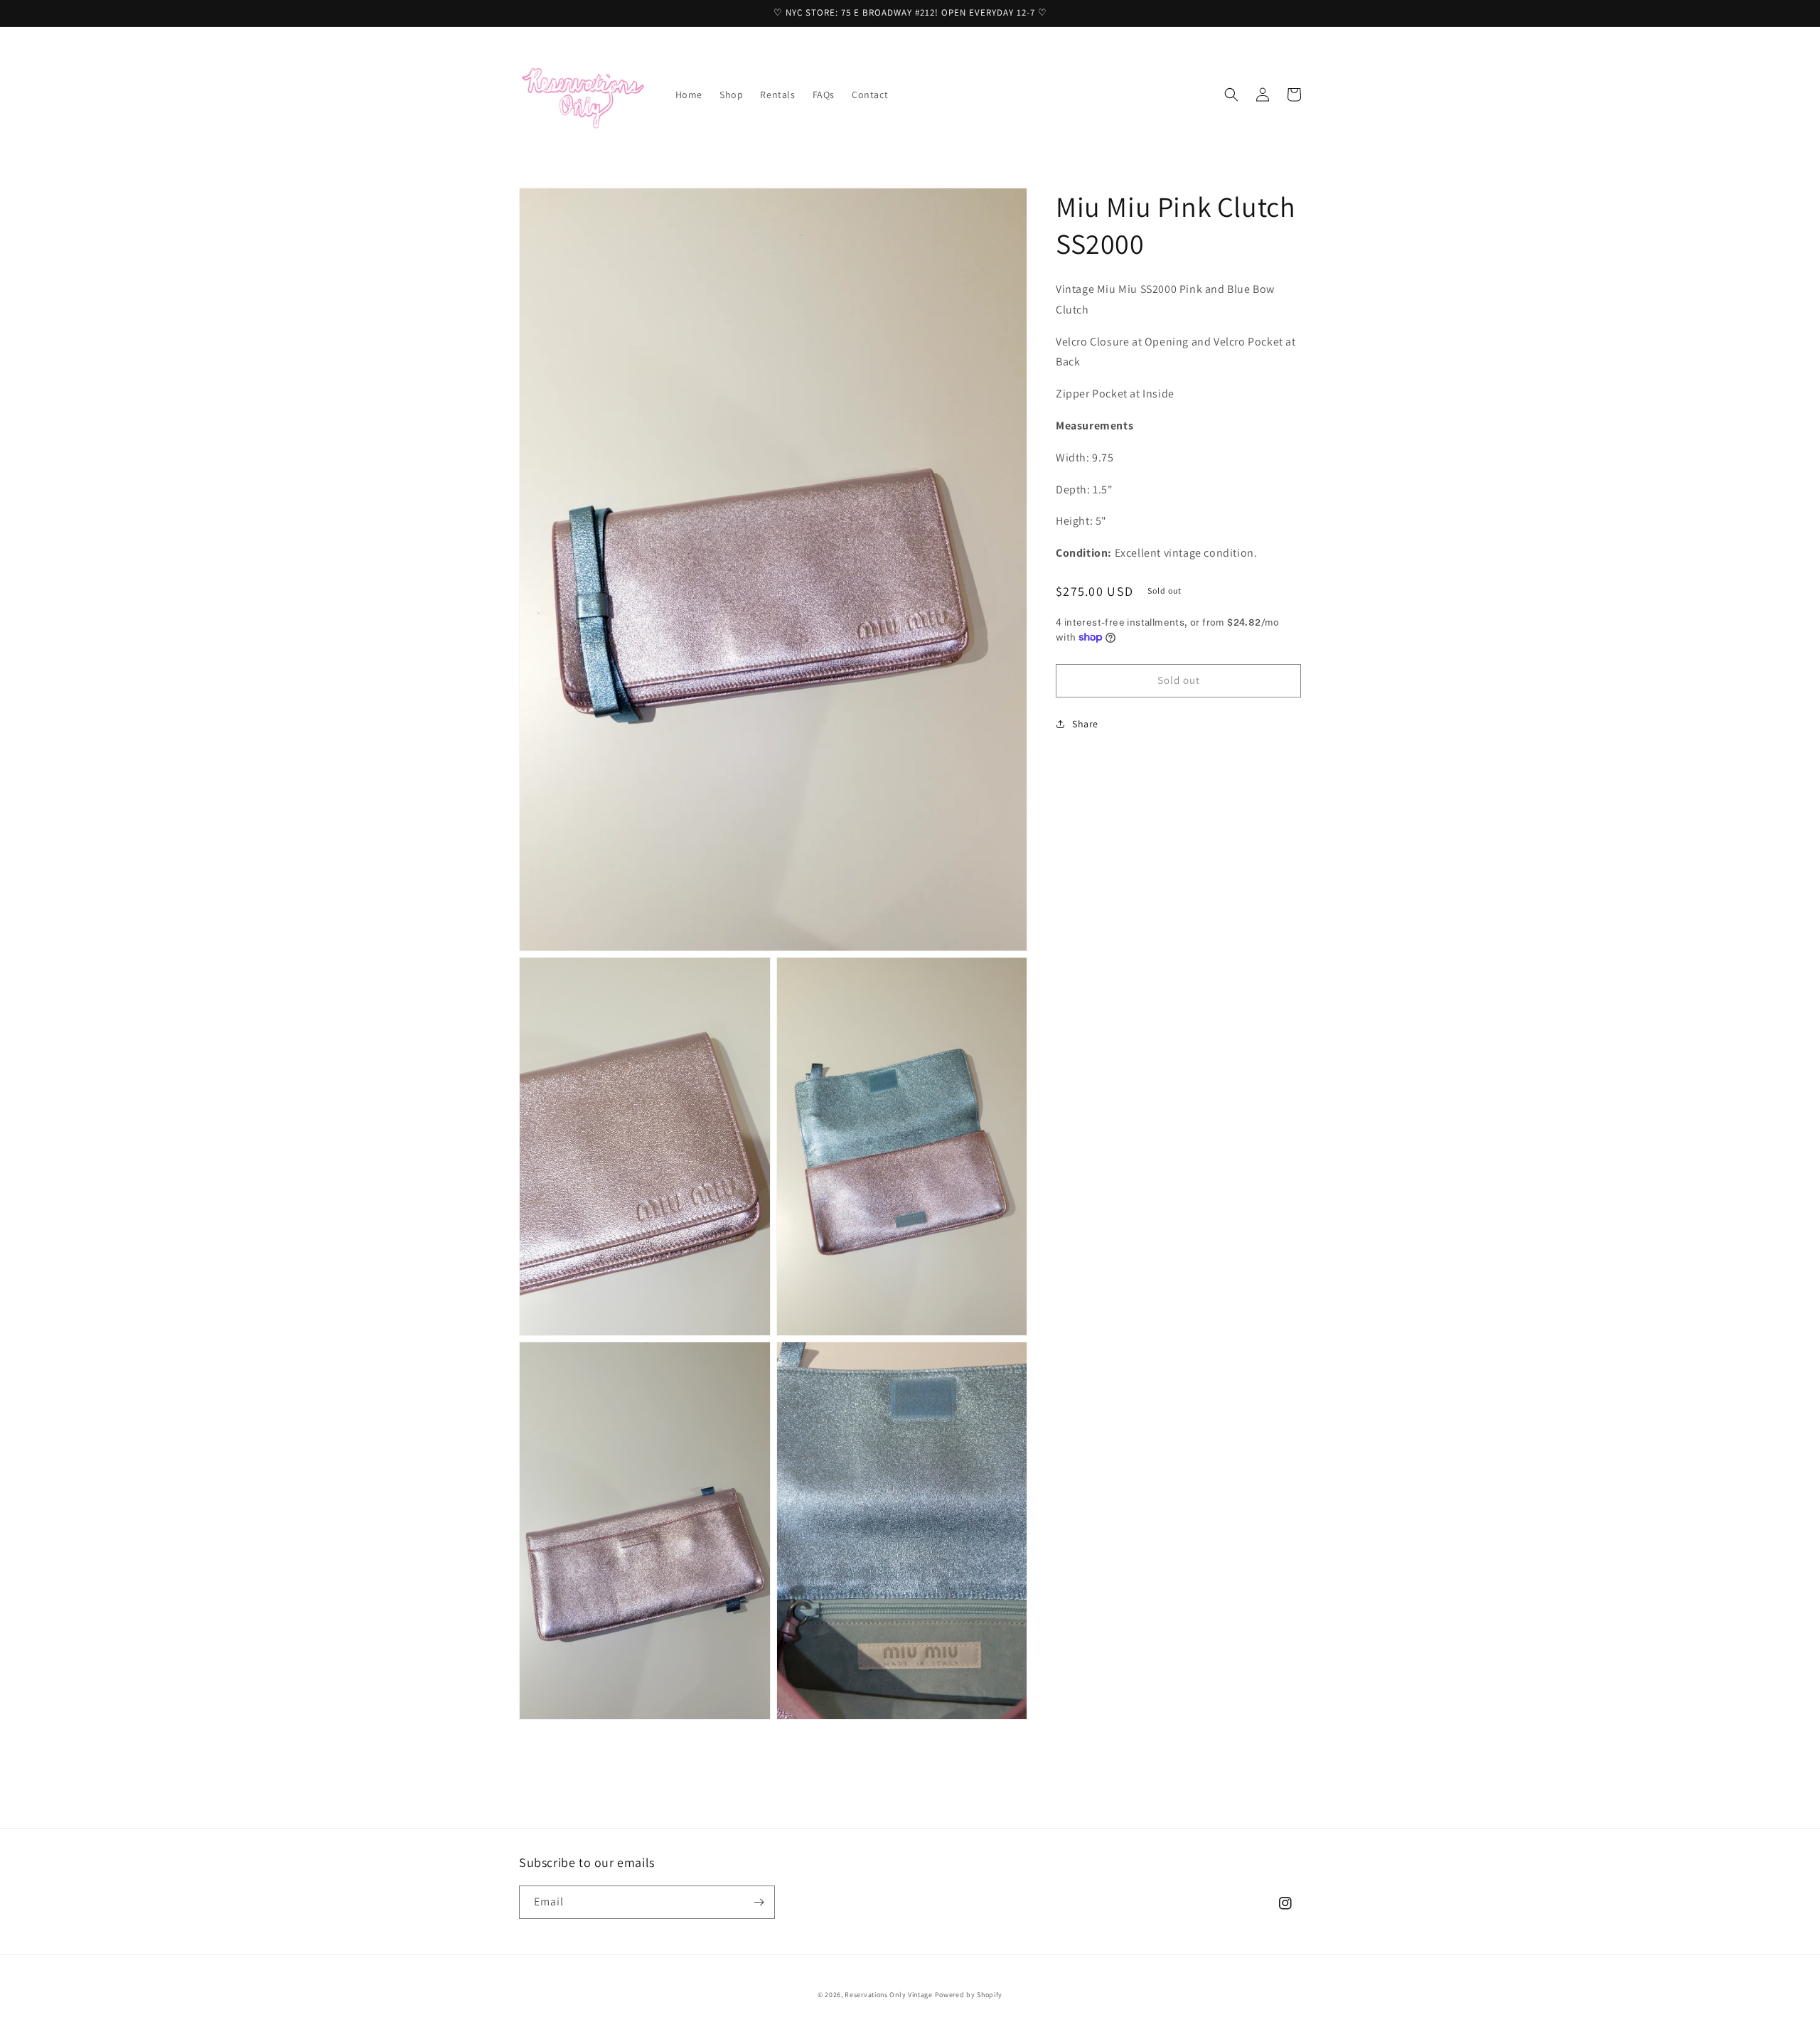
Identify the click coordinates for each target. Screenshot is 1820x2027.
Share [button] (1085, 724)
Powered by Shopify (969, 1995)
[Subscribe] (759, 1902)
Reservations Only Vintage (889, 1995)
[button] (1231, 95)
